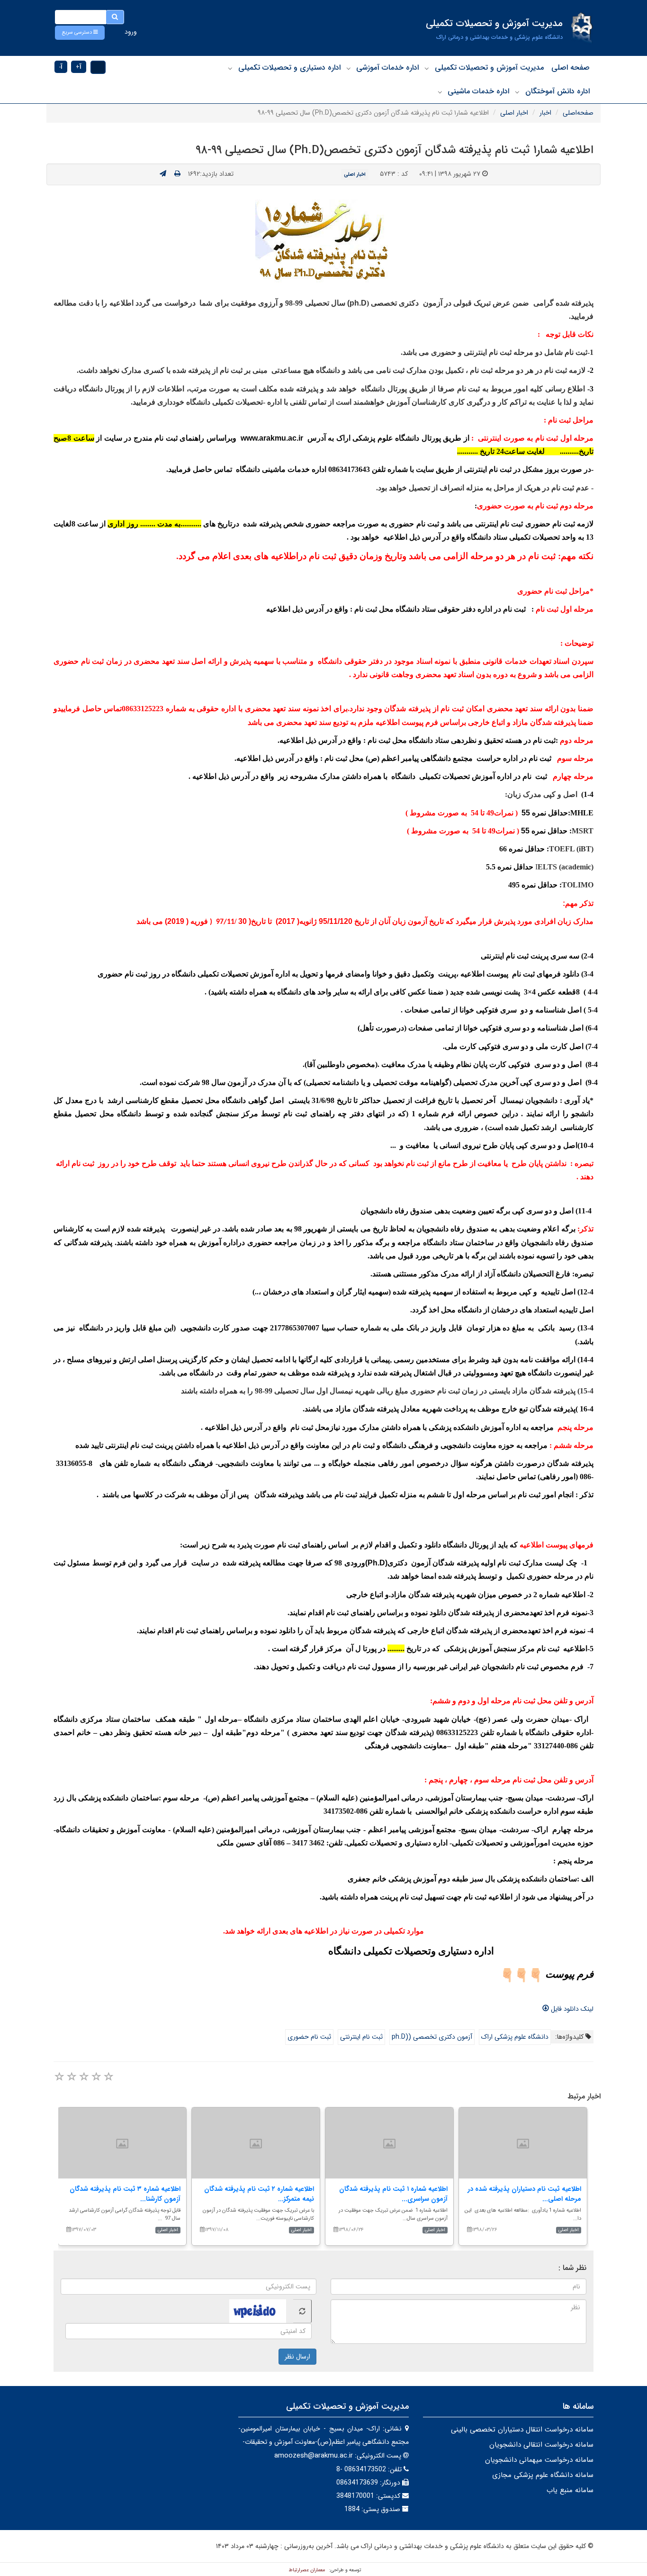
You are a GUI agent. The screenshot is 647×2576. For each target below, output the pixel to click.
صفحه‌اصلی (578, 113)
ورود (131, 32)
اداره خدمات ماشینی (478, 91)
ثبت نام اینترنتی (361, 2037)
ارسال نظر (297, 2357)
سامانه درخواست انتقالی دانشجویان (541, 2445)
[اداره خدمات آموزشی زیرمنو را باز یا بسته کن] (349, 68)
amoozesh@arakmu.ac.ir (314, 2456)
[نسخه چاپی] (177, 174)
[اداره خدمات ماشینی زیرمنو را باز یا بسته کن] (440, 92)
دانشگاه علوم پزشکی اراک (515, 2037)
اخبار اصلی (514, 113)
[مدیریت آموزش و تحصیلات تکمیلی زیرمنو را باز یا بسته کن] (427, 68)
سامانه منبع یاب (570, 2490)
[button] (80, 33)
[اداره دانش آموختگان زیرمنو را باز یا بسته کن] (517, 92)
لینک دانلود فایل (571, 2009)
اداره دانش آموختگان (557, 91)
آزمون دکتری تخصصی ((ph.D (432, 2037)
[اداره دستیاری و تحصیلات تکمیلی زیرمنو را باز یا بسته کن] (230, 68)
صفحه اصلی (571, 68)
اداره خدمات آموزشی (387, 68)
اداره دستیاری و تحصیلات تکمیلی (289, 68)
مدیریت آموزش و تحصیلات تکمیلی (489, 68)
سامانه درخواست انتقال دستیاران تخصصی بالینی (522, 2430)
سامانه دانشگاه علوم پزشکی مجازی (543, 2475)
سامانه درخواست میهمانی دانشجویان (539, 2460)
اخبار (545, 113)
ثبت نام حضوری (309, 2037)
